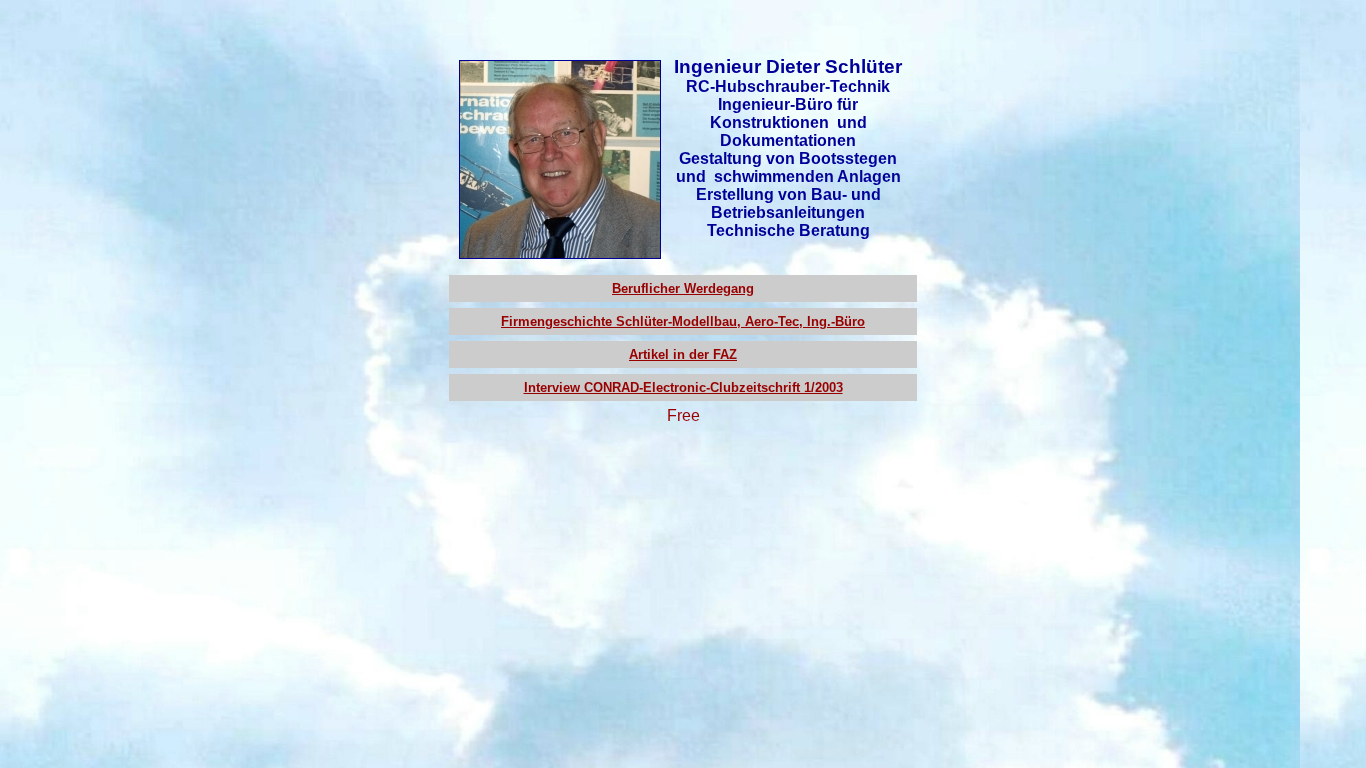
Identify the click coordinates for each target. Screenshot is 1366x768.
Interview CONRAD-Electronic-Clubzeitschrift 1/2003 (683, 387)
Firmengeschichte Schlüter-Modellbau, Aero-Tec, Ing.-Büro (683, 321)
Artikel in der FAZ (683, 354)
